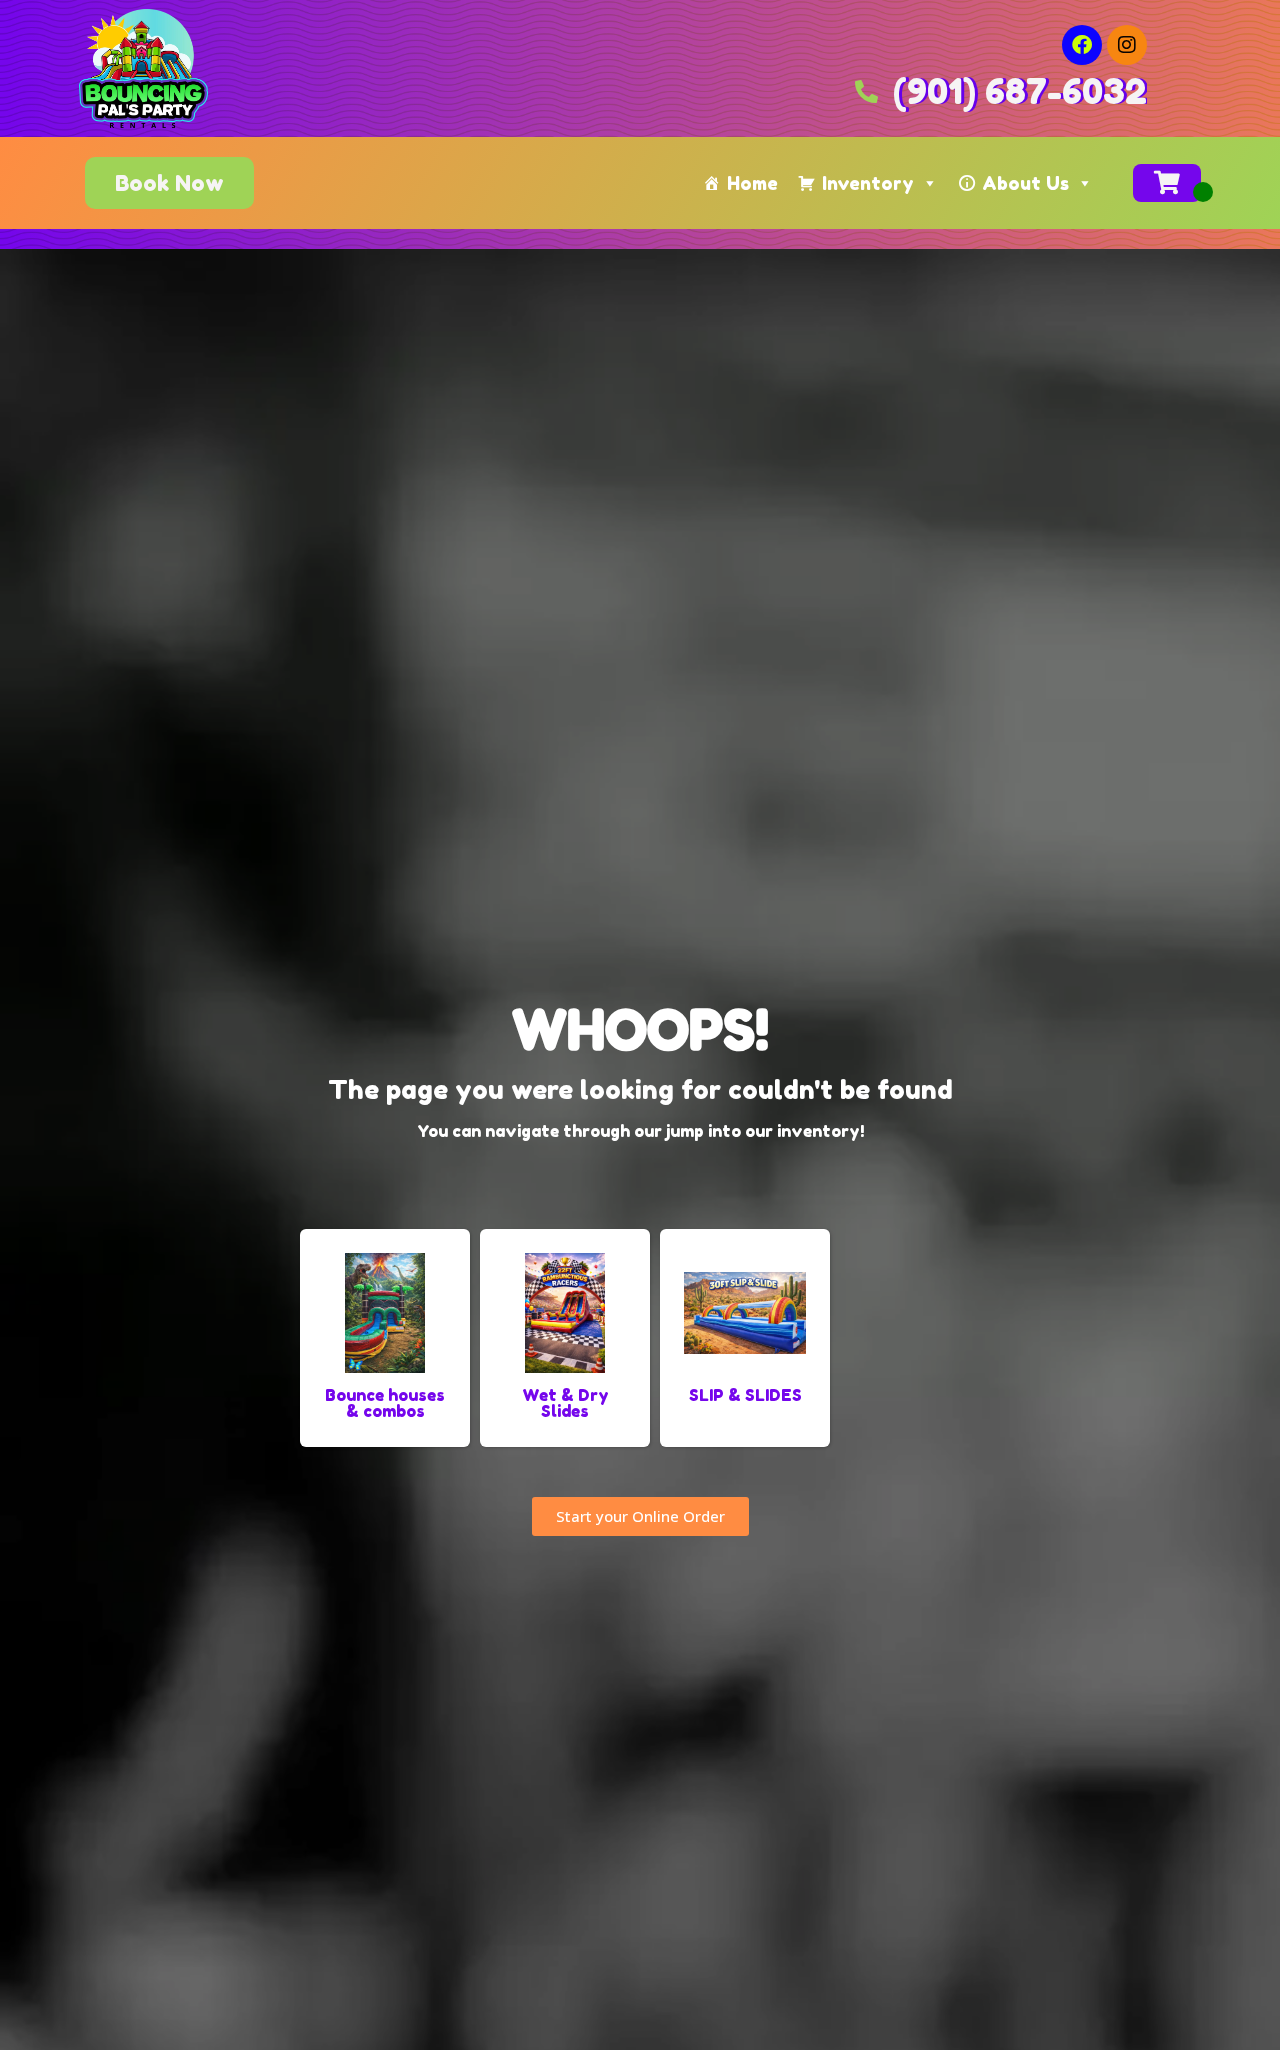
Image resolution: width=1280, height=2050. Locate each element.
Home (752, 183)
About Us (1025, 183)
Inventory (868, 183)
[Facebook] (1082, 45)
